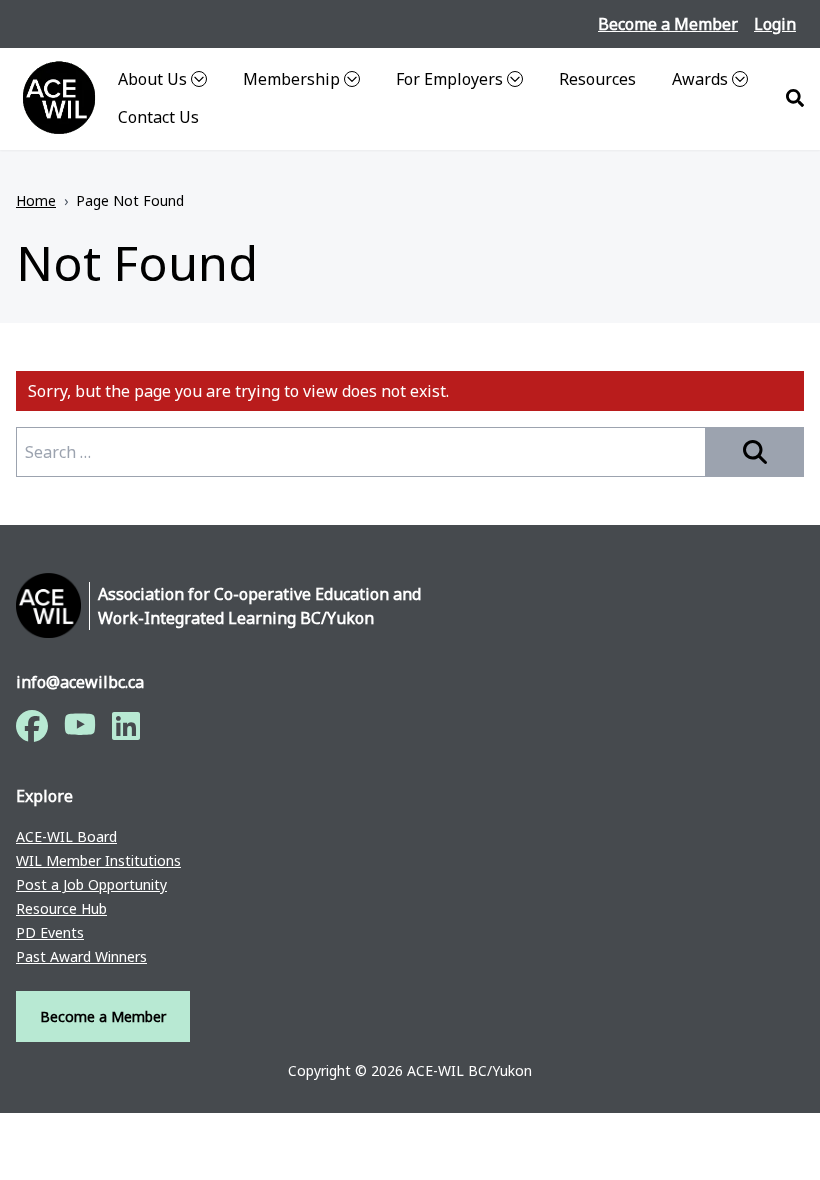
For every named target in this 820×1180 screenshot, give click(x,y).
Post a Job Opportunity (91, 885)
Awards (700, 79)
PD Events (50, 933)
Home (36, 200)
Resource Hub (61, 909)
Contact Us (158, 117)
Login (775, 24)
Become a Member (668, 24)
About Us (152, 79)
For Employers (449, 79)
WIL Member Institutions (98, 861)
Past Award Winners (81, 957)
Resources (597, 79)
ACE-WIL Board (66, 837)
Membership (291, 79)
